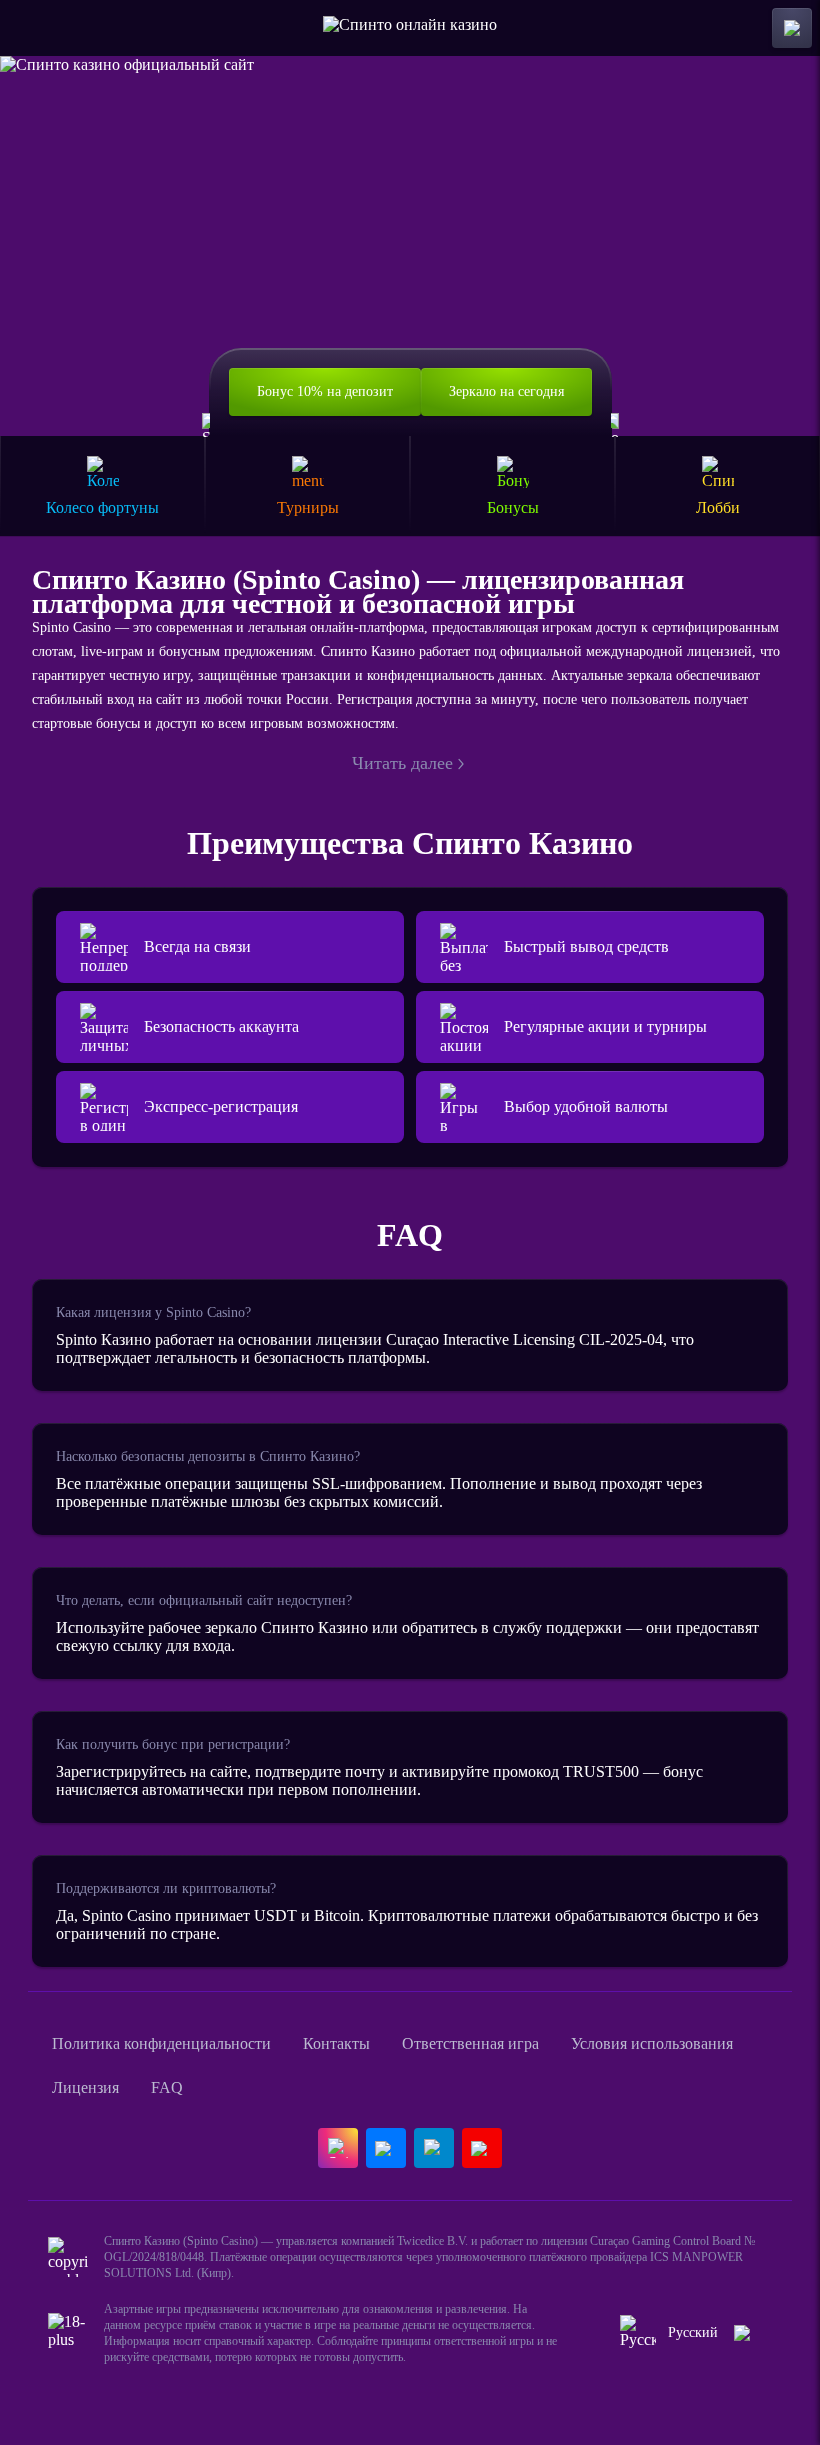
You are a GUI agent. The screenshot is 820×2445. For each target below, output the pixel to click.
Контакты (336, 2043)
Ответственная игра (470, 2043)
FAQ (167, 2087)
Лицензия (85, 2087)
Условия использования (652, 2043)
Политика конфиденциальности (161, 2043)
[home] (410, 28)
